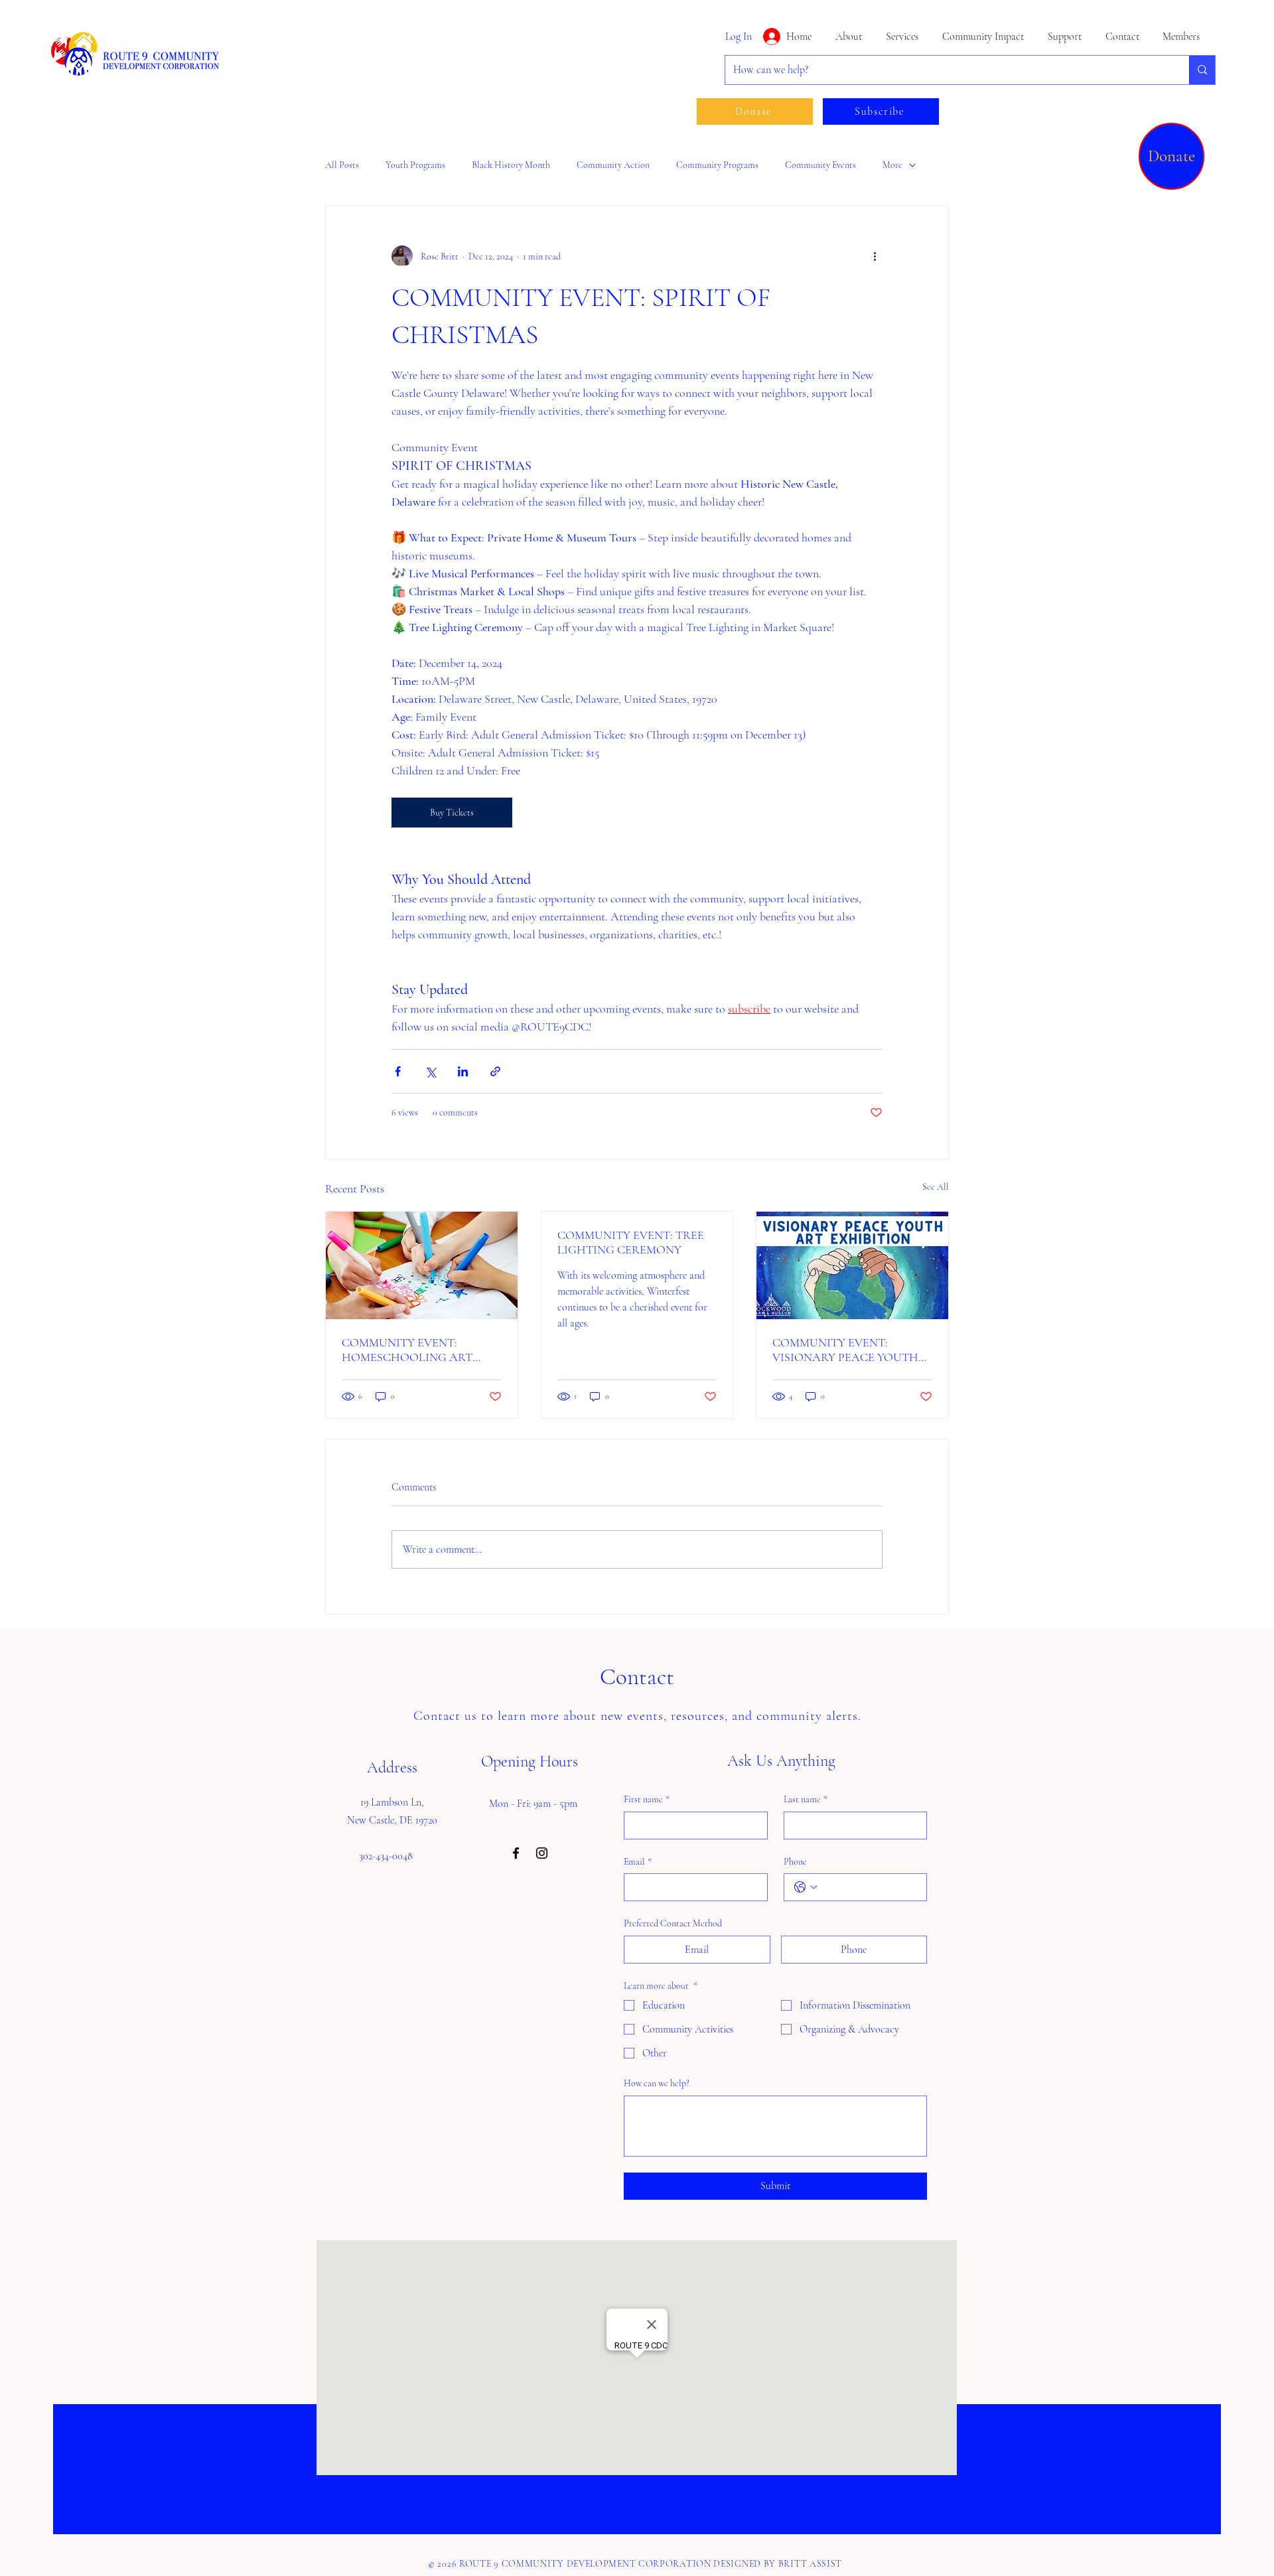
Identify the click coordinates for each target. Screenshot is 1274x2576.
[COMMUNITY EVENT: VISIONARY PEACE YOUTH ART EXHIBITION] (852, 1265)
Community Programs (717, 165)
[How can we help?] (1202, 70)
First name (647, 1799)
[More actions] (875, 256)
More (892, 165)
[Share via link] (495, 1071)
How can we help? (657, 2083)
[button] (981, 36)
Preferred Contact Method (673, 1923)
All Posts (342, 165)
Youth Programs (415, 165)
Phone (795, 1862)
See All (936, 1187)
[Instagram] (542, 1853)
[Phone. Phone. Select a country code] (806, 1887)
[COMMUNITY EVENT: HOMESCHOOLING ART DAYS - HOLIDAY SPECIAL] (422, 1265)
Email (638, 1862)
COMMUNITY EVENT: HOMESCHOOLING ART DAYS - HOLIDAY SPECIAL (412, 1350)
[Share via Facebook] (398, 1071)
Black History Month (511, 165)
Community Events (820, 165)
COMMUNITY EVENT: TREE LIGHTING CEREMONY (631, 1242)
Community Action (613, 165)
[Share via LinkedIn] (463, 1071)
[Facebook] (516, 1853)
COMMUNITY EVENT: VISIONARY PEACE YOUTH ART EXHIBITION (845, 1350)
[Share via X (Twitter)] (430, 1071)
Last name (806, 1799)
